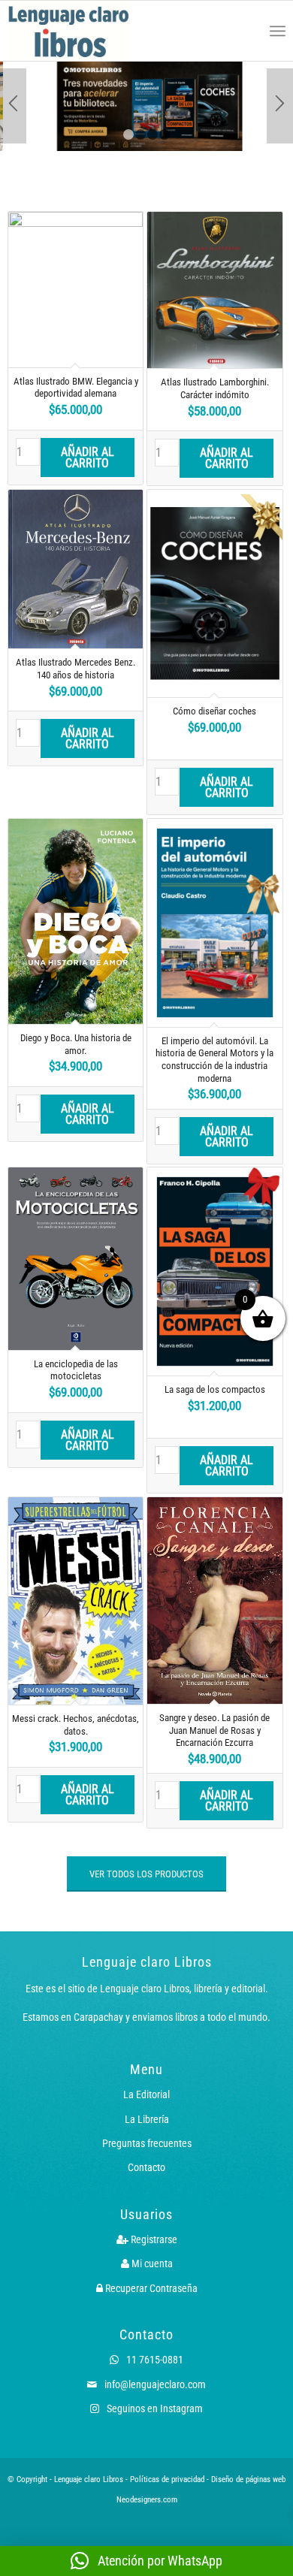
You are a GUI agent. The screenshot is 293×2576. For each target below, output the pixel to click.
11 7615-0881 (154, 2360)
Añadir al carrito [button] (88, 458)
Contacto (146, 2167)
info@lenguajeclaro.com (154, 2384)
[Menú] (278, 31)
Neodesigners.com (147, 2500)
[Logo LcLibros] (91, 31)
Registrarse (153, 2239)
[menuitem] (245, 31)
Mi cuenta (151, 2263)
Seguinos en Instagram (154, 2408)
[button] (146, 2561)
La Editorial (146, 2094)
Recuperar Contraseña (150, 2288)
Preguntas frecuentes (147, 2143)
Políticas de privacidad (167, 2479)
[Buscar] (245, 31)
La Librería (147, 2119)
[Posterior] (280, 106)
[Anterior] (13, 106)
